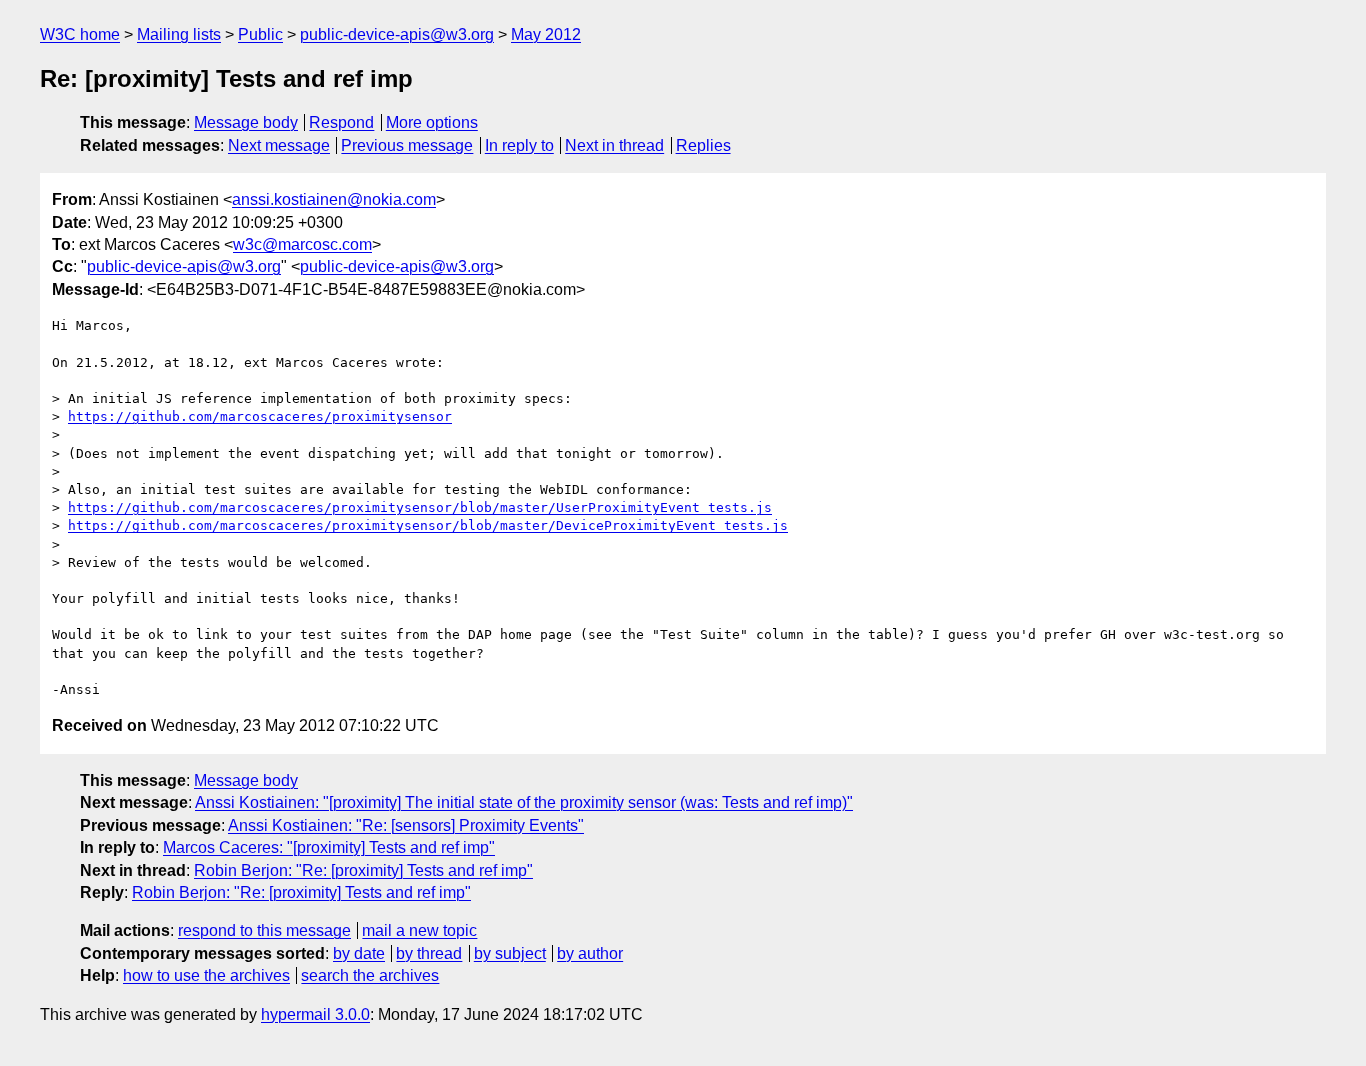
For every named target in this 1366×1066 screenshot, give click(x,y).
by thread (429, 953)
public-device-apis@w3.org (397, 34)
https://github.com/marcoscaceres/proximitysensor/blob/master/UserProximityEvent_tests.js (420, 507)
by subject (510, 953)
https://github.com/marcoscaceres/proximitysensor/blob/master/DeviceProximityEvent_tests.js (428, 525)
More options (432, 122)
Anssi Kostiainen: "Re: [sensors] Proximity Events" (406, 825)
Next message (279, 145)
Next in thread (614, 145)
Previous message (407, 145)
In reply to (519, 145)
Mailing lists (179, 34)
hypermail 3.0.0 (315, 1014)
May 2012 (546, 34)
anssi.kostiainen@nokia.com (334, 199)
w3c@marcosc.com (302, 244)
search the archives (370, 975)
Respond (341, 122)
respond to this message (264, 930)
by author (590, 953)
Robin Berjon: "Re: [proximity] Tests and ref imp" (363, 870)
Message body (246, 122)
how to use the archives (206, 975)
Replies (703, 145)
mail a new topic (419, 930)
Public (260, 34)
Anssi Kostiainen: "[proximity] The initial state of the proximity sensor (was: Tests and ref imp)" (524, 802)
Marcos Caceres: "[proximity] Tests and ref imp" (329, 847)
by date (359, 953)
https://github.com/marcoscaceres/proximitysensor (260, 416)
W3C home (80, 34)
